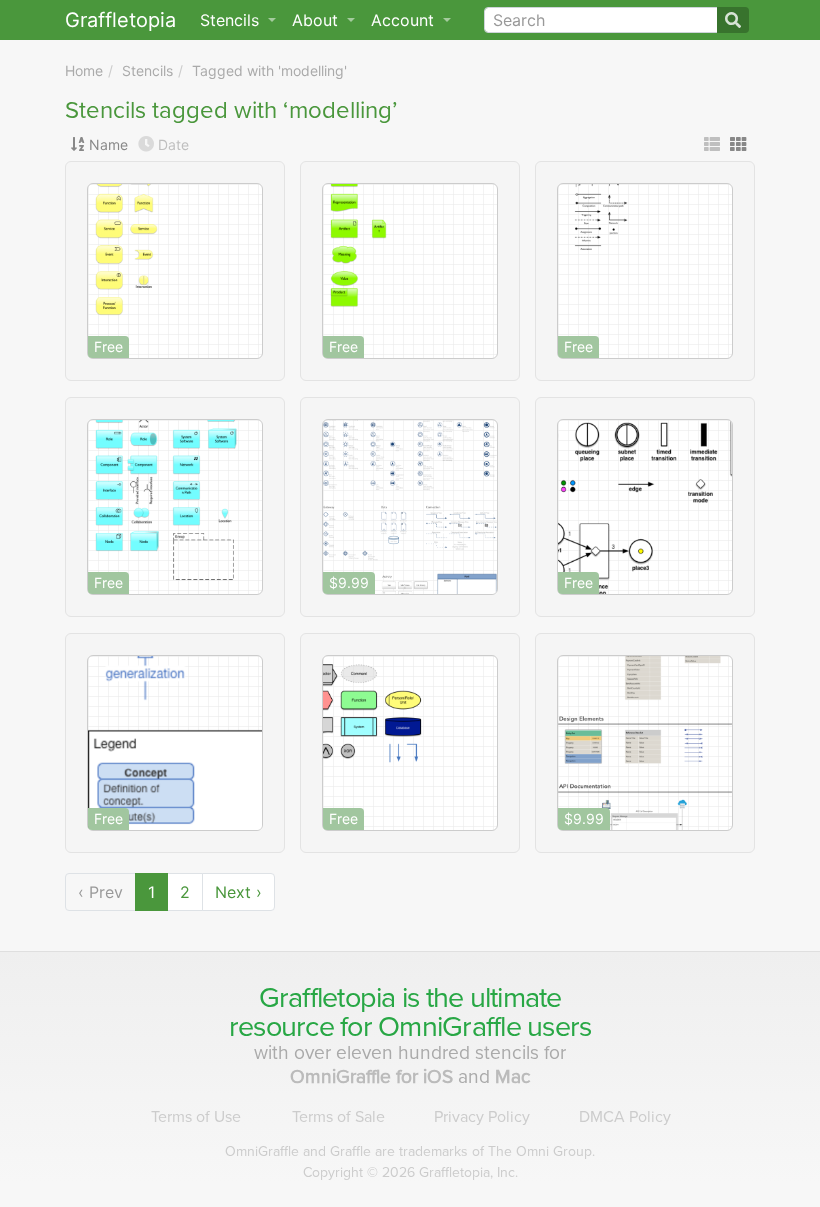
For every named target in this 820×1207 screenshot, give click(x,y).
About (317, 20)
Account (405, 20)
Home (84, 70)
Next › (238, 892)
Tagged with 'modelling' (269, 70)
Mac (513, 1076)
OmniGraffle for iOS (374, 1076)
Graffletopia (120, 20)
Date (173, 144)
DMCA (625, 1117)
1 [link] (151, 892)
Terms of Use (196, 1117)
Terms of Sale (338, 1117)
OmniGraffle (449, 1027)
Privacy (482, 1117)
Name (108, 144)
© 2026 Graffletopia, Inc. (410, 1172)
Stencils (147, 70)
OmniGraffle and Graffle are (410, 1151)
